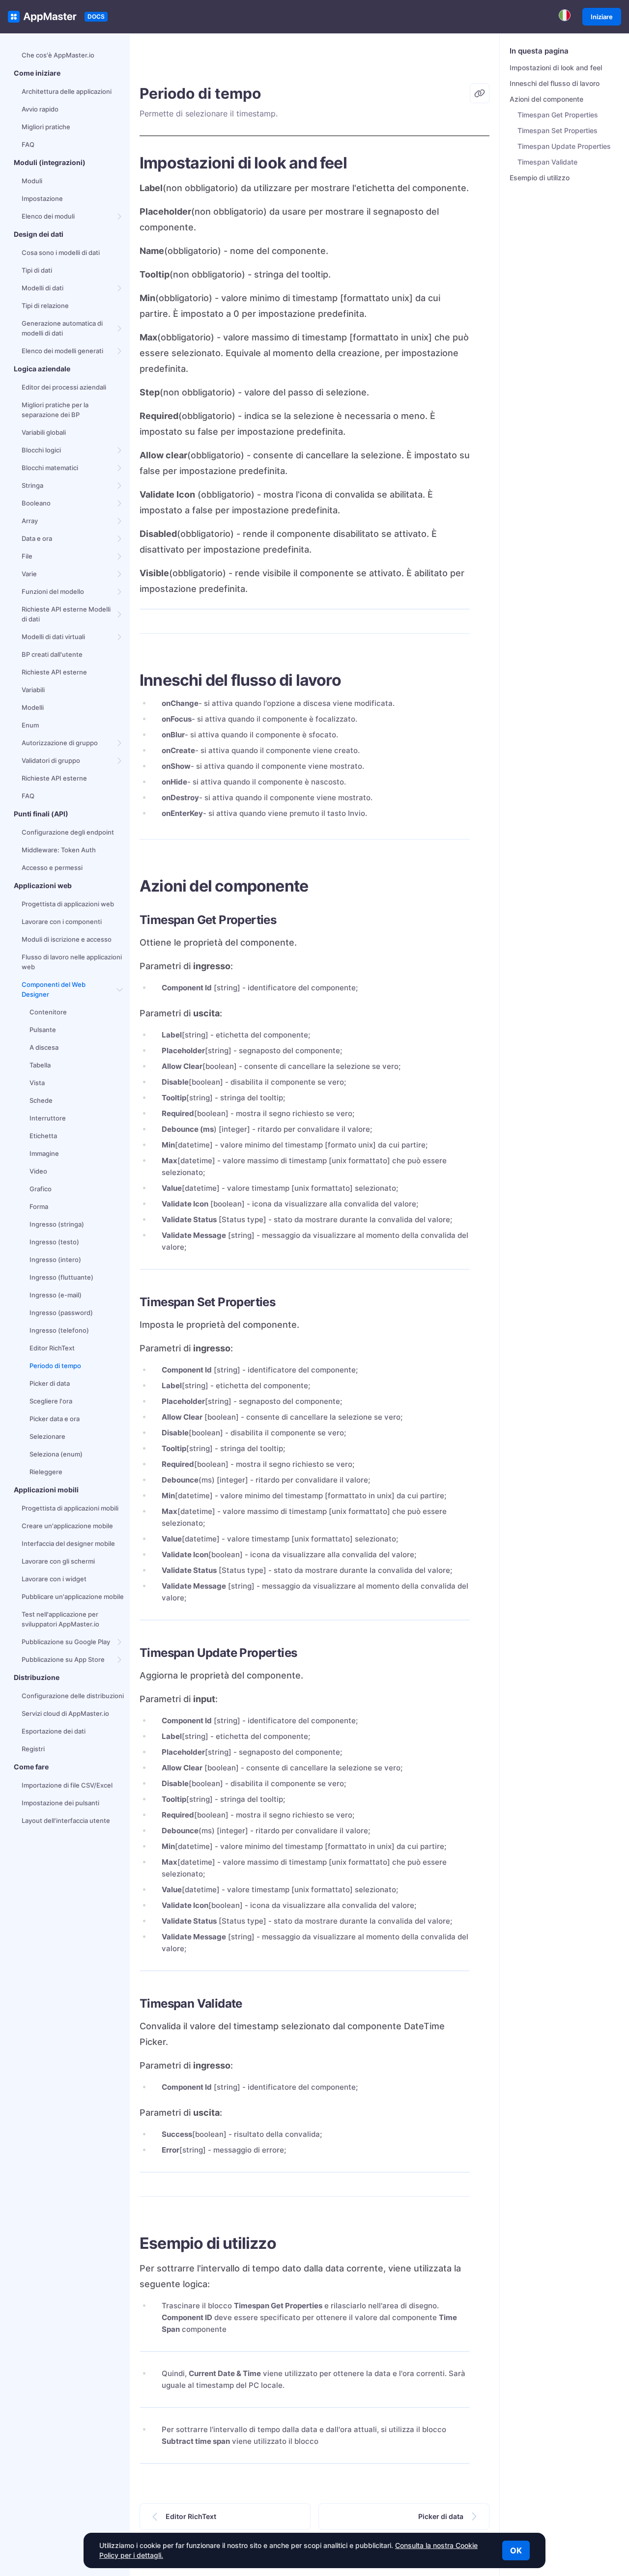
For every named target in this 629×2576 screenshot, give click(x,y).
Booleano (36, 503)
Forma (39, 1206)
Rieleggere (46, 1472)
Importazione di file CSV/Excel (67, 1785)
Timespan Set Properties (558, 130)
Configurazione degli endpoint (68, 832)
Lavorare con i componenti (62, 922)
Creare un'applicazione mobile (67, 1526)
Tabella (40, 1065)
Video (38, 1171)
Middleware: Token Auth (59, 850)
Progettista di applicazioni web (68, 904)
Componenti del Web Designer (54, 989)
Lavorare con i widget (54, 1579)
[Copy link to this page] (480, 93)
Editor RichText (52, 1348)
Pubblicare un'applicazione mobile (73, 1596)
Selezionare (47, 1436)
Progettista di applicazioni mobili (70, 1508)
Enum (30, 725)
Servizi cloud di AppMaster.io (65, 1713)
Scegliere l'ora (51, 1401)
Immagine (44, 1153)
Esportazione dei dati (54, 1731)
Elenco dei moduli (48, 216)
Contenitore (48, 1012)
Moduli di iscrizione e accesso (67, 939)
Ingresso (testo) (54, 1242)
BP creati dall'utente (52, 654)
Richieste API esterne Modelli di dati (66, 614)
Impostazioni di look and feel (556, 68)
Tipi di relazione (45, 306)
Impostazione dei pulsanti (60, 1803)
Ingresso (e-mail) (56, 1295)
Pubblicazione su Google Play (66, 1642)
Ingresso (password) (61, 1313)
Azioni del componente (546, 99)
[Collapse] (120, 989)
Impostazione (42, 198)
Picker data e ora (55, 1419)
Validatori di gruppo (51, 760)
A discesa (44, 1047)
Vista (37, 1083)
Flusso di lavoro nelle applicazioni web (72, 962)
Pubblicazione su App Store (63, 1659)
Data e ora (37, 538)
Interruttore (48, 1118)
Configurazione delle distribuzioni (73, 1696)
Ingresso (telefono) (59, 1330)
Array (30, 521)
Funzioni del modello (53, 591)
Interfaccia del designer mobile (68, 1543)
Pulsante (43, 1030)
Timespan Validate (547, 162)
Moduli (32, 181)
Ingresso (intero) (55, 1260)
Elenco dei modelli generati (62, 351)
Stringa (32, 485)
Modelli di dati (43, 288)
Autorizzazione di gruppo (60, 743)
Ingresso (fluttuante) (61, 1277)
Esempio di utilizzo (540, 178)
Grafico (41, 1189)
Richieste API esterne (54, 672)
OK (516, 2550)
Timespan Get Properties (558, 115)
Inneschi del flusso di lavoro (555, 83)
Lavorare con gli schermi (58, 1561)
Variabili (33, 690)
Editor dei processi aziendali (64, 387)
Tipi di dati (37, 270)
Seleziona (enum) (56, 1454)
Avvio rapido (40, 109)
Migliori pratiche (46, 127)
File (27, 556)
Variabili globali (44, 432)
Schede (41, 1100)
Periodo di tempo (55, 1366)
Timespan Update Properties (564, 146)
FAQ (28, 144)
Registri (33, 1749)
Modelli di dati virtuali (53, 637)
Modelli (33, 707)
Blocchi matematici (50, 468)
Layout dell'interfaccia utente (66, 1820)
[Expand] (120, 216)
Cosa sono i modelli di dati (61, 252)
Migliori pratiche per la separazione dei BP (55, 410)
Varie (29, 574)
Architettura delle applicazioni (67, 91)
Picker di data (50, 1383)
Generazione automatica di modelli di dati (62, 328)
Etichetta (43, 1136)
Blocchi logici (41, 450)
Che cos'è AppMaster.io (58, 55)
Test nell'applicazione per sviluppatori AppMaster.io (60, 1619)
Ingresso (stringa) (57, 1224)
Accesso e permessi (52, 868)
